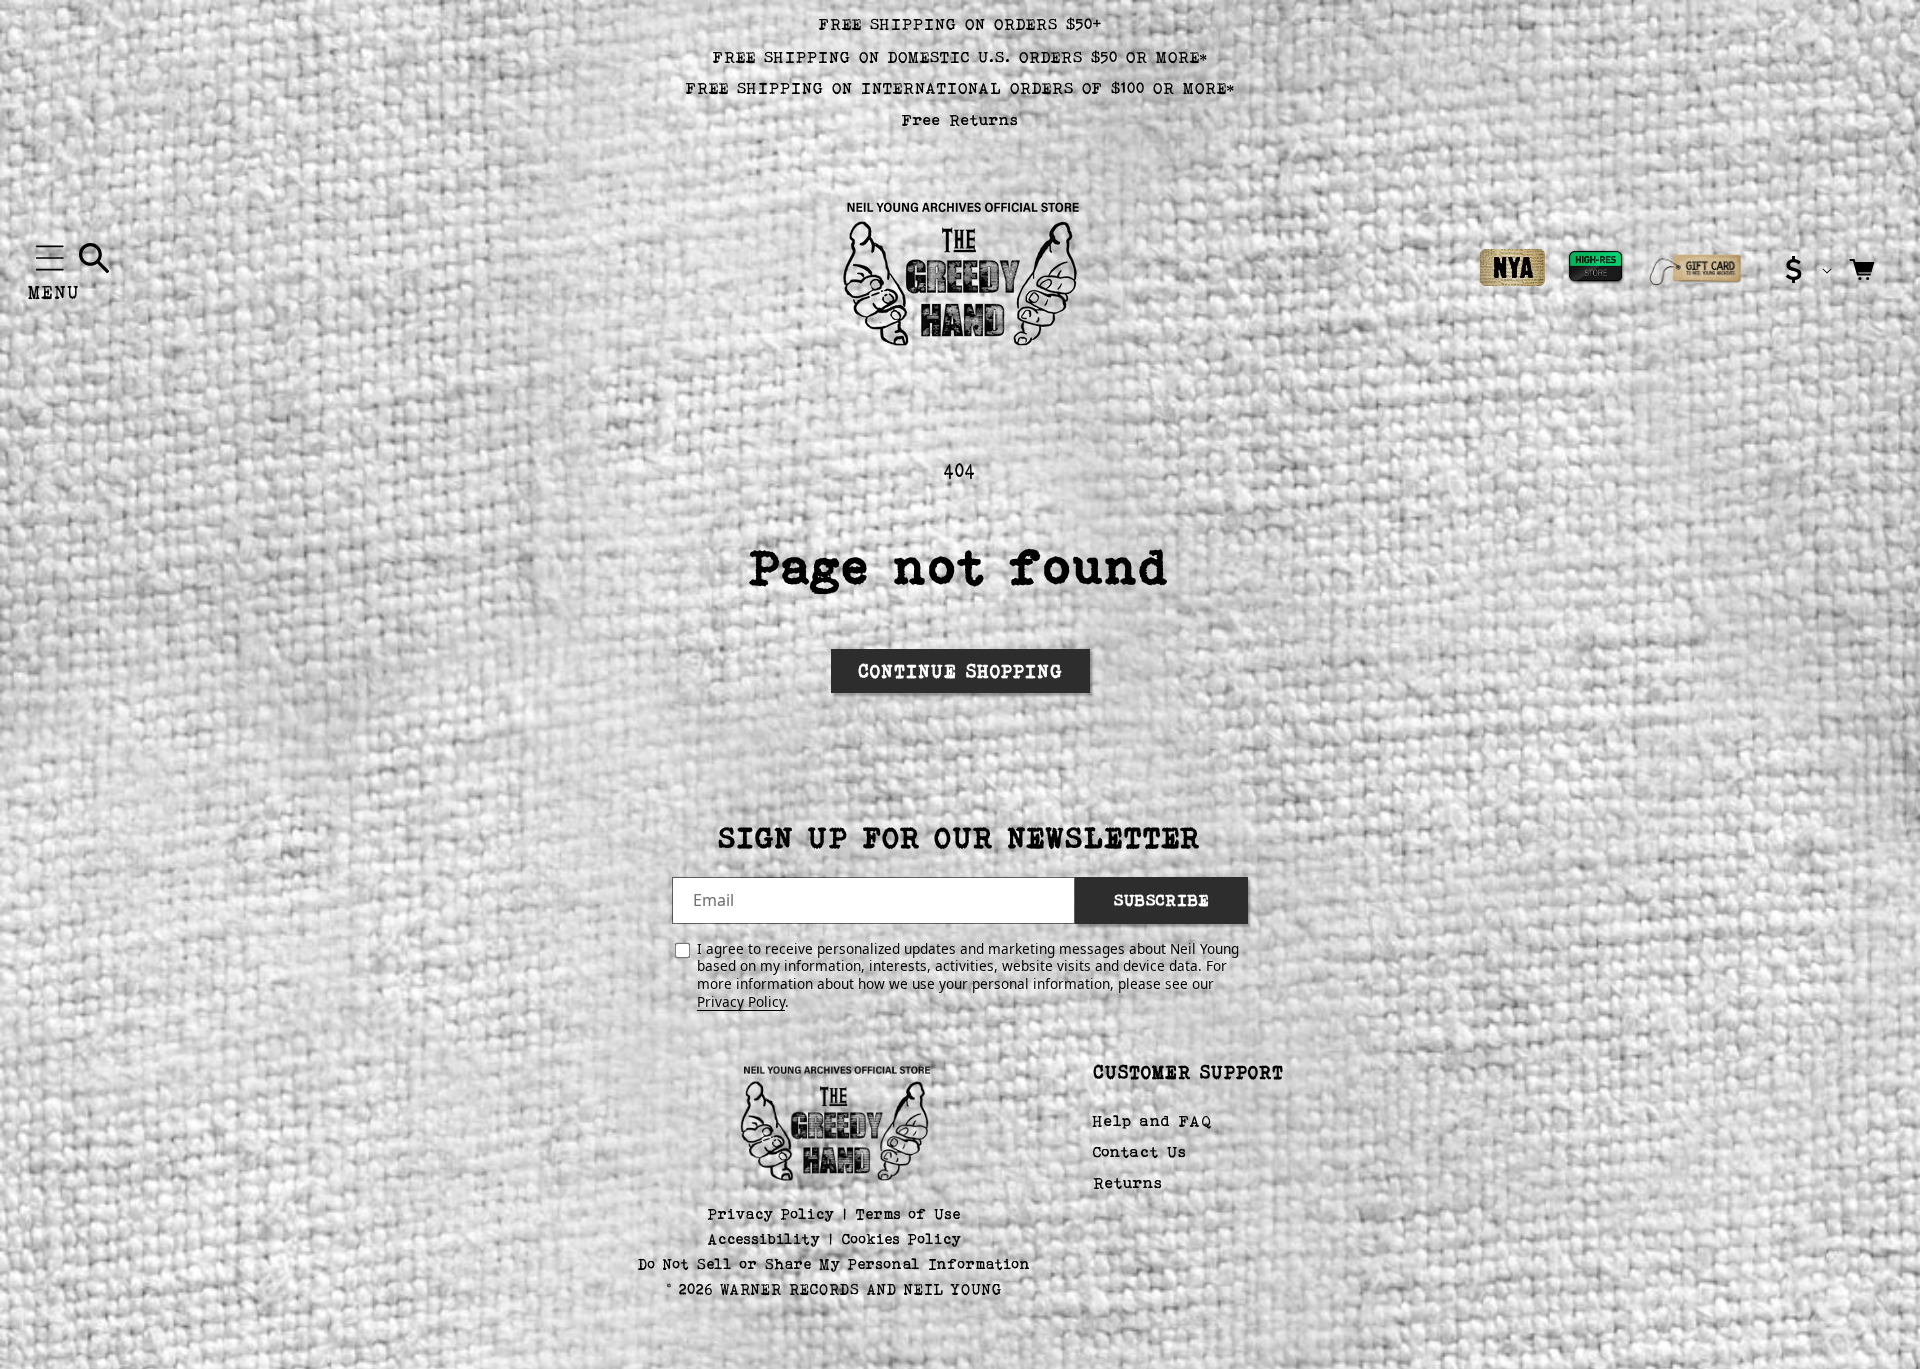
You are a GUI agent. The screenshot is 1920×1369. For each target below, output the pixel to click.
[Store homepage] (834, 1121)
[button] (50, 258)
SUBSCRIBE (1161, 900)
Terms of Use (908, 1213)
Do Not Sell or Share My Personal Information (834, 1263)
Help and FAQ (1152, 1121)
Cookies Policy (902, 1238)
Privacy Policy (741, 1001)
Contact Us (1140, 1151)
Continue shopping (960, 671)
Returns (1128, 1182)
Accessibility (764, 1238)
